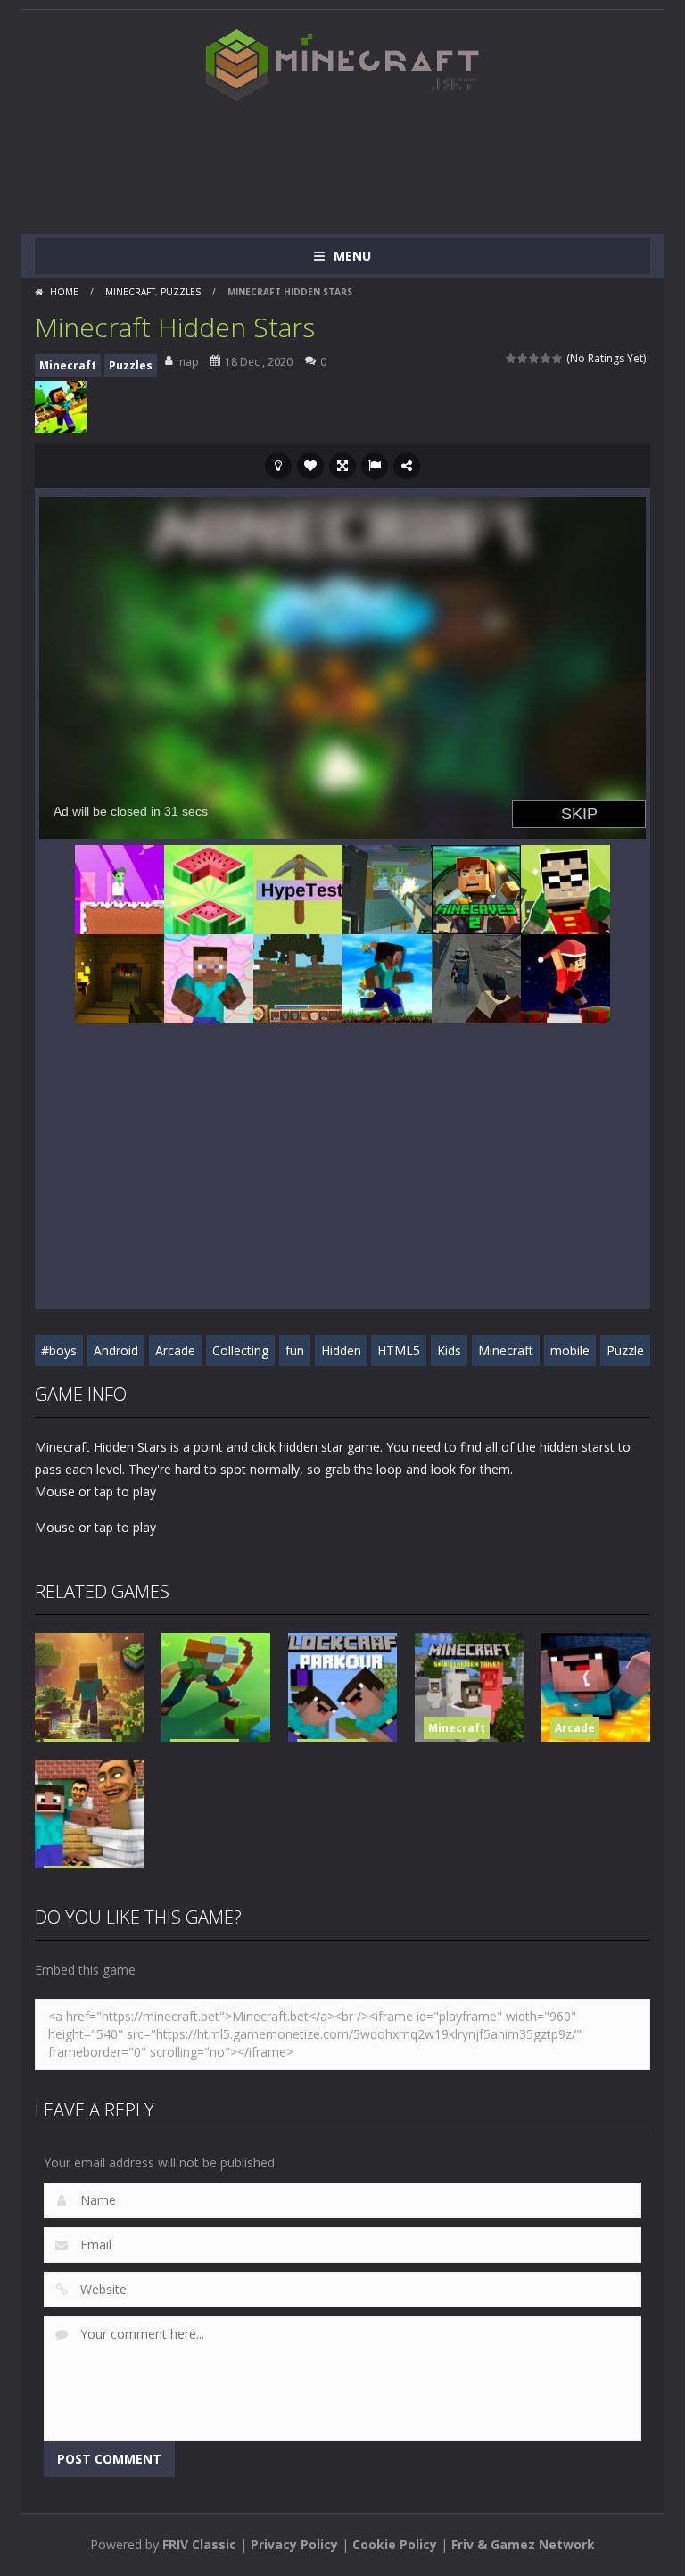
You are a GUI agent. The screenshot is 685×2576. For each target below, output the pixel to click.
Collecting (240, 1350)
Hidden (341, 1350)
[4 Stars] (546, 358)
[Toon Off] (476, 977)
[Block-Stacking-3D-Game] (209, 887)
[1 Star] (512, 358)
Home (64, 292)
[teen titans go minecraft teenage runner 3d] (565, 887)
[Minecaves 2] (476, 887)
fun (295, 1350)
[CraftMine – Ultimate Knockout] (209, 977)
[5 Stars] (558, 358)
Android (116, 1350)
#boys (59, 1350)
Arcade (175, 1350)
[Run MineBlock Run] (387, 977)
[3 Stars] (535, 358)
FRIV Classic (199, 2544)
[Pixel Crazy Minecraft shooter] (387, 887)
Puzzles (181, 292)
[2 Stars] (523, 358)
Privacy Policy (294, 2544)
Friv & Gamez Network (523, 2544)
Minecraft (130, 292)
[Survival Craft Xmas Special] (565, 977)
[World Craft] (298, 977)
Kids (449, 1350)
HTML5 (399, 1350)
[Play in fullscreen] (342, 466)
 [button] (375, 466)
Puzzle (625, 1350)
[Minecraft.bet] (342, 65)
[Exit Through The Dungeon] (120, 977)
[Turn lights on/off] (278, 466)
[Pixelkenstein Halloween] (120, 887)
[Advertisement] (359, 162)
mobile (570, 1350)
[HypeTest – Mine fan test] (298, 887)
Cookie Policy (395, 2544)
